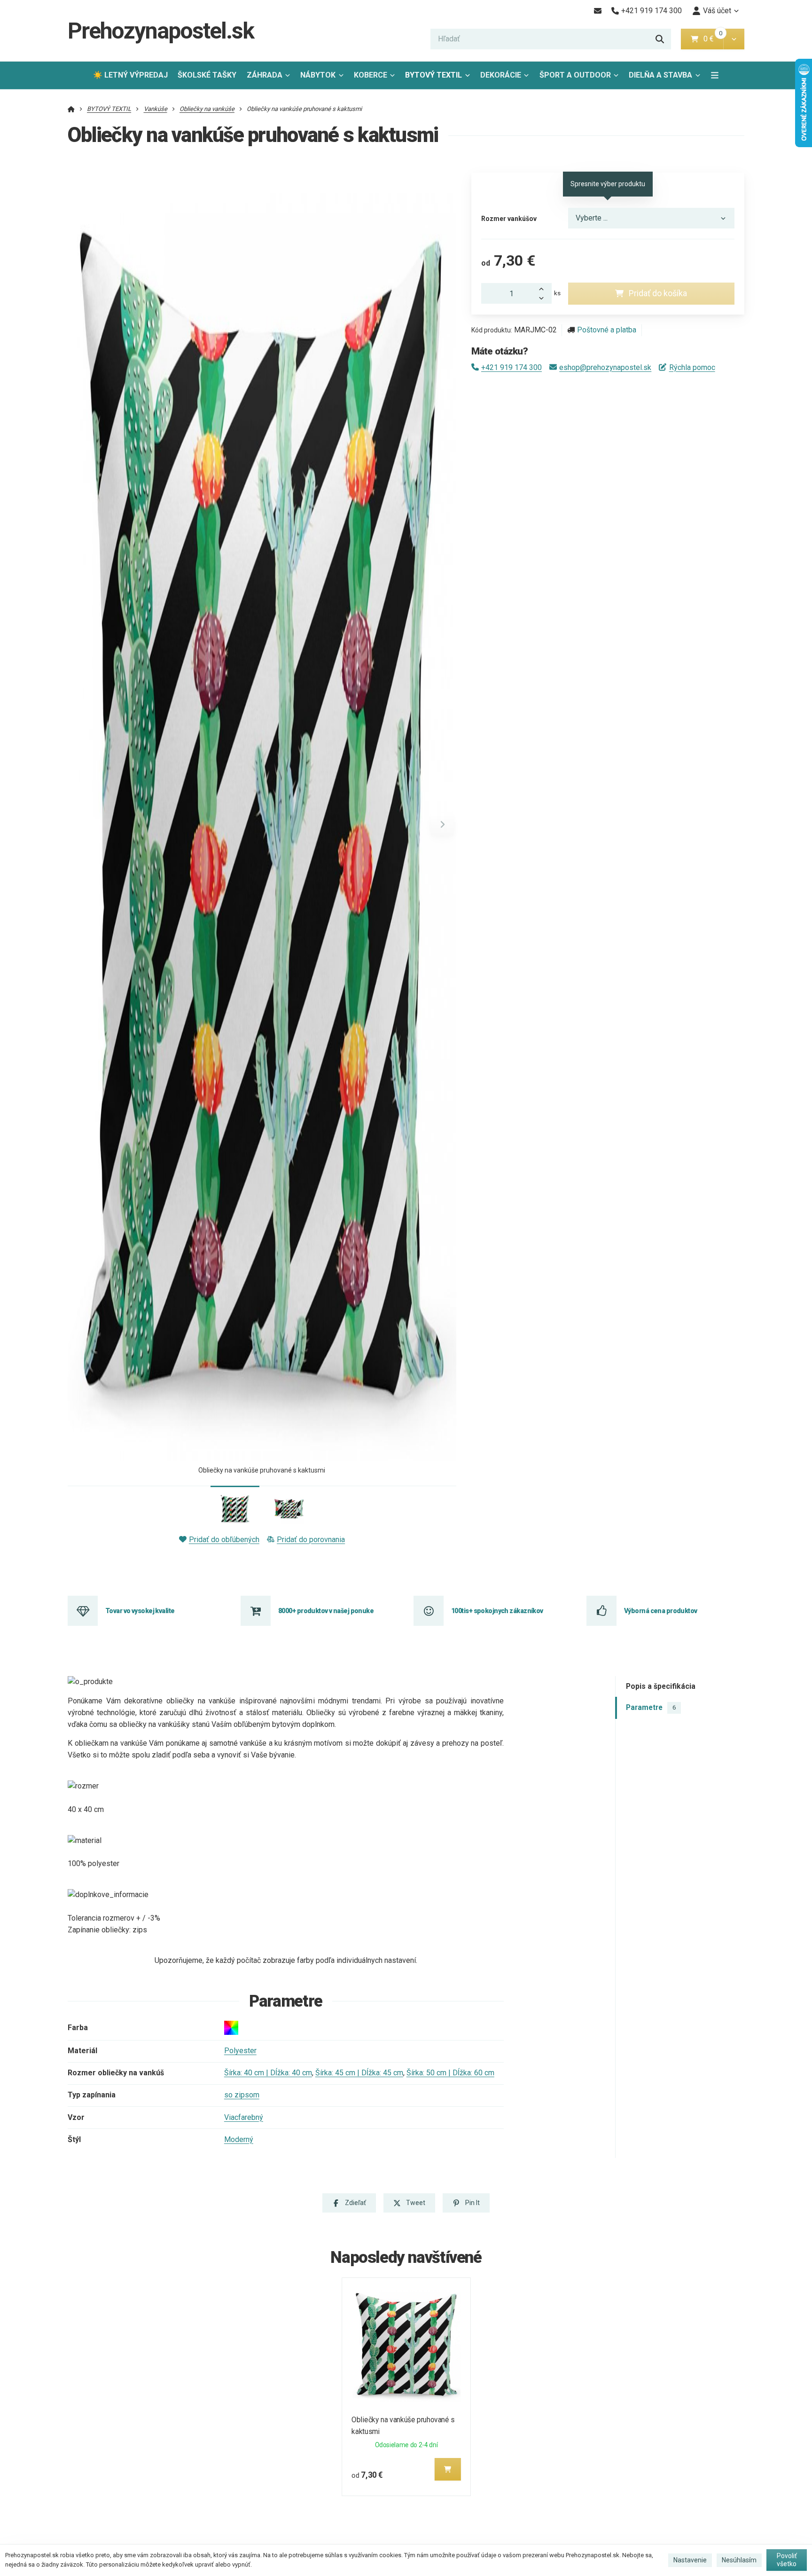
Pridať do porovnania (311, 1540)
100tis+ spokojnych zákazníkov (497, 1611)
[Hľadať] (660, 39)
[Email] (597, 11)
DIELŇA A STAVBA (660, 75)
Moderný (239, 2139)
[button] (734, 39)
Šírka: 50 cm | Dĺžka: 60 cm (450, 2073)
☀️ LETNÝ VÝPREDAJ (130, 75)
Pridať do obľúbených (224, 1540)
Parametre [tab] (651, 1708)
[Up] (544, 288)
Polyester (240, 2051)
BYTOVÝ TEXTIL (433, 75)
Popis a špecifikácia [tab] (661, 1686)
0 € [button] (712, 39)
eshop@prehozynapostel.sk (605, 367)
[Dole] (544, 299)
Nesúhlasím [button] (739, 2560)
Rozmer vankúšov (509, 219)
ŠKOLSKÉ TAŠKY (207, 75)
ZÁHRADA (265, 75)
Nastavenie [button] (690, 2560)
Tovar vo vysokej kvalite (140, 1611)
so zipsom (242, 2095)
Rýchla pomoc (692, 367)
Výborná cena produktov (661, 1611)
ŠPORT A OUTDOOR (575, 75)
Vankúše (156, 109)
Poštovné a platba (607, 330)
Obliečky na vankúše (207, 109)
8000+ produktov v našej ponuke (326, 1611)
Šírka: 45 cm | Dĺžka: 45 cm (359, 2073)
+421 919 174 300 (511, 367)
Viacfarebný (244, 2117)
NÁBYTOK (318, 75)
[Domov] (71, 109)
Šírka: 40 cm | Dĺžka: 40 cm (268, 2073)
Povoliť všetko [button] (787, 2560)
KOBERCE (371, 75)
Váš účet (717, 11)
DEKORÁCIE (501, 75)
